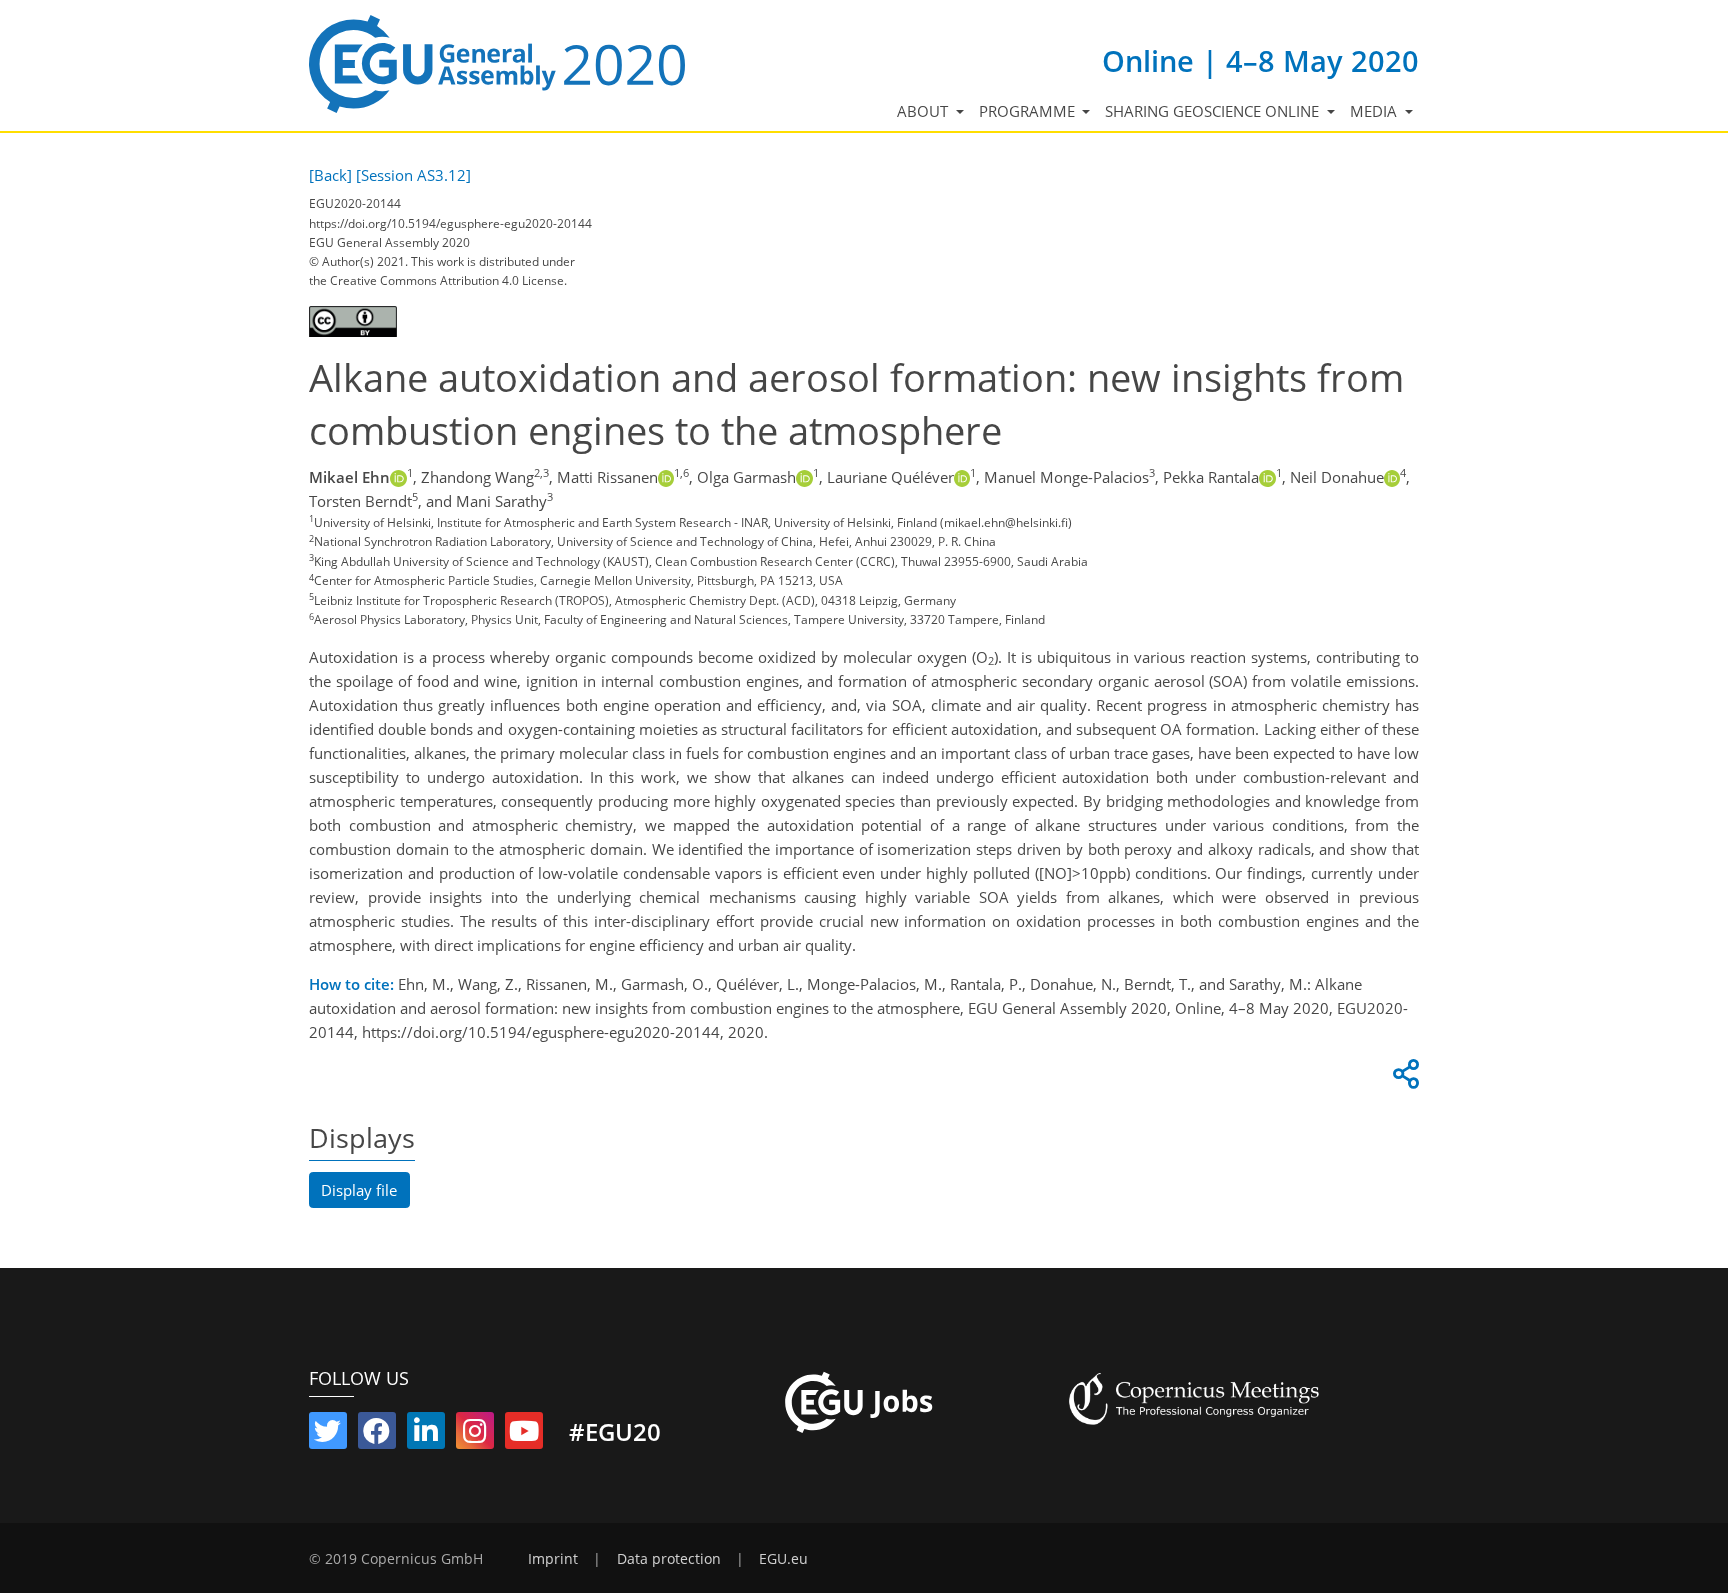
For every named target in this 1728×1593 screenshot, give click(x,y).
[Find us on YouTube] (524, 1435)
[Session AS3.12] (413, 175)
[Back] (330, 175)
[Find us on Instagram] (475, 1435)
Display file (359, 1190)
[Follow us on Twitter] (328, 1435)
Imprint (553, 1559)
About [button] (924, 111)
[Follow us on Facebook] (377, 1435)
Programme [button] (1029, 111)
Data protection (669, 1559)
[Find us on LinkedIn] (426, 1435)
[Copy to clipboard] (1403, 1079)
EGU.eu (783, 1559)
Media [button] (1375, 111)
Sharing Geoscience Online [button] (1214, 111)
